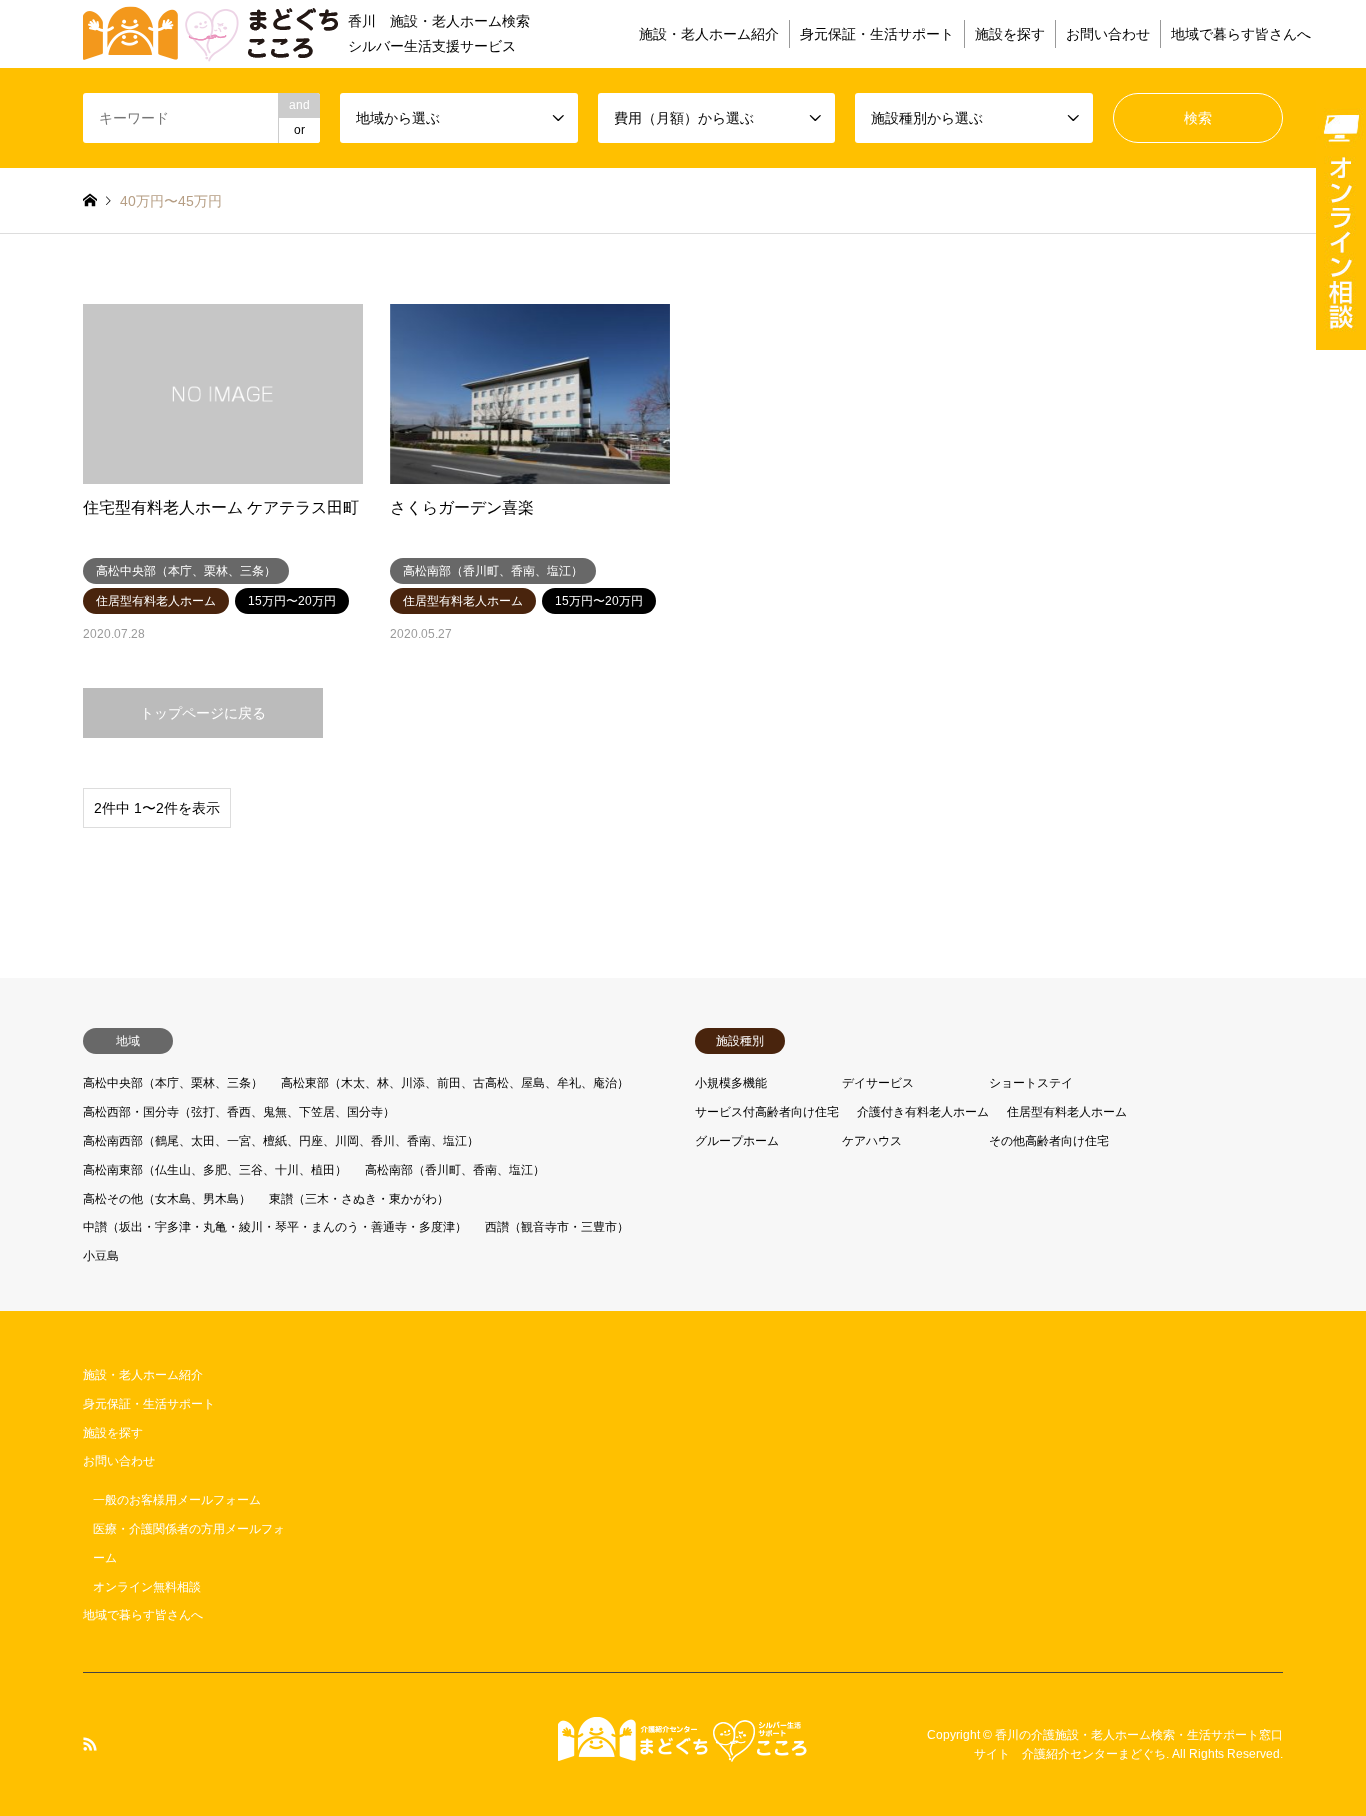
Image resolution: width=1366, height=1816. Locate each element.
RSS (90, 1744)
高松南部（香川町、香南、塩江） (455, 1170)
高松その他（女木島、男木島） (167, 1199)
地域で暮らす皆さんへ (1241, 34)
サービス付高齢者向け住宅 (767, 1112)
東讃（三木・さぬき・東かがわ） (359, 1199)
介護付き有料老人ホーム (923, 1112)
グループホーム (737, 1141)
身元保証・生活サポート (877, 34)
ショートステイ (1031, 1083)
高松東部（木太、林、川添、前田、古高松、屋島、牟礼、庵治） (455, 1083)
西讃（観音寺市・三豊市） (557, 1227)
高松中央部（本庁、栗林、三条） (173, 1083)
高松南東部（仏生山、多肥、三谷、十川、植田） (215, 1170)
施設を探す (1010, 34)
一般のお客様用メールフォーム (177, 1500)
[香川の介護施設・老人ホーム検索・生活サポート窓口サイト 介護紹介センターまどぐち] (683, 1750)
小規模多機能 (731, 1083)
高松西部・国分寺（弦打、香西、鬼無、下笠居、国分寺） (239, 1112)
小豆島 (101, 1256)
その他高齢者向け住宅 (1049, 1141)
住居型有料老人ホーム (1067, 1112)
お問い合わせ (1108, 34)
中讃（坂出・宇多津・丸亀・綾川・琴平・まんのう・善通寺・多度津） (275, 1227)
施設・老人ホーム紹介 (709, 34)
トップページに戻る (203, 713)
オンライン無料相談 (147, 1587)
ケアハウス (872, 1141)
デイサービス (878, 1083)
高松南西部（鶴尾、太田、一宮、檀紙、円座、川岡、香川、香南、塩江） (281, 1141)
